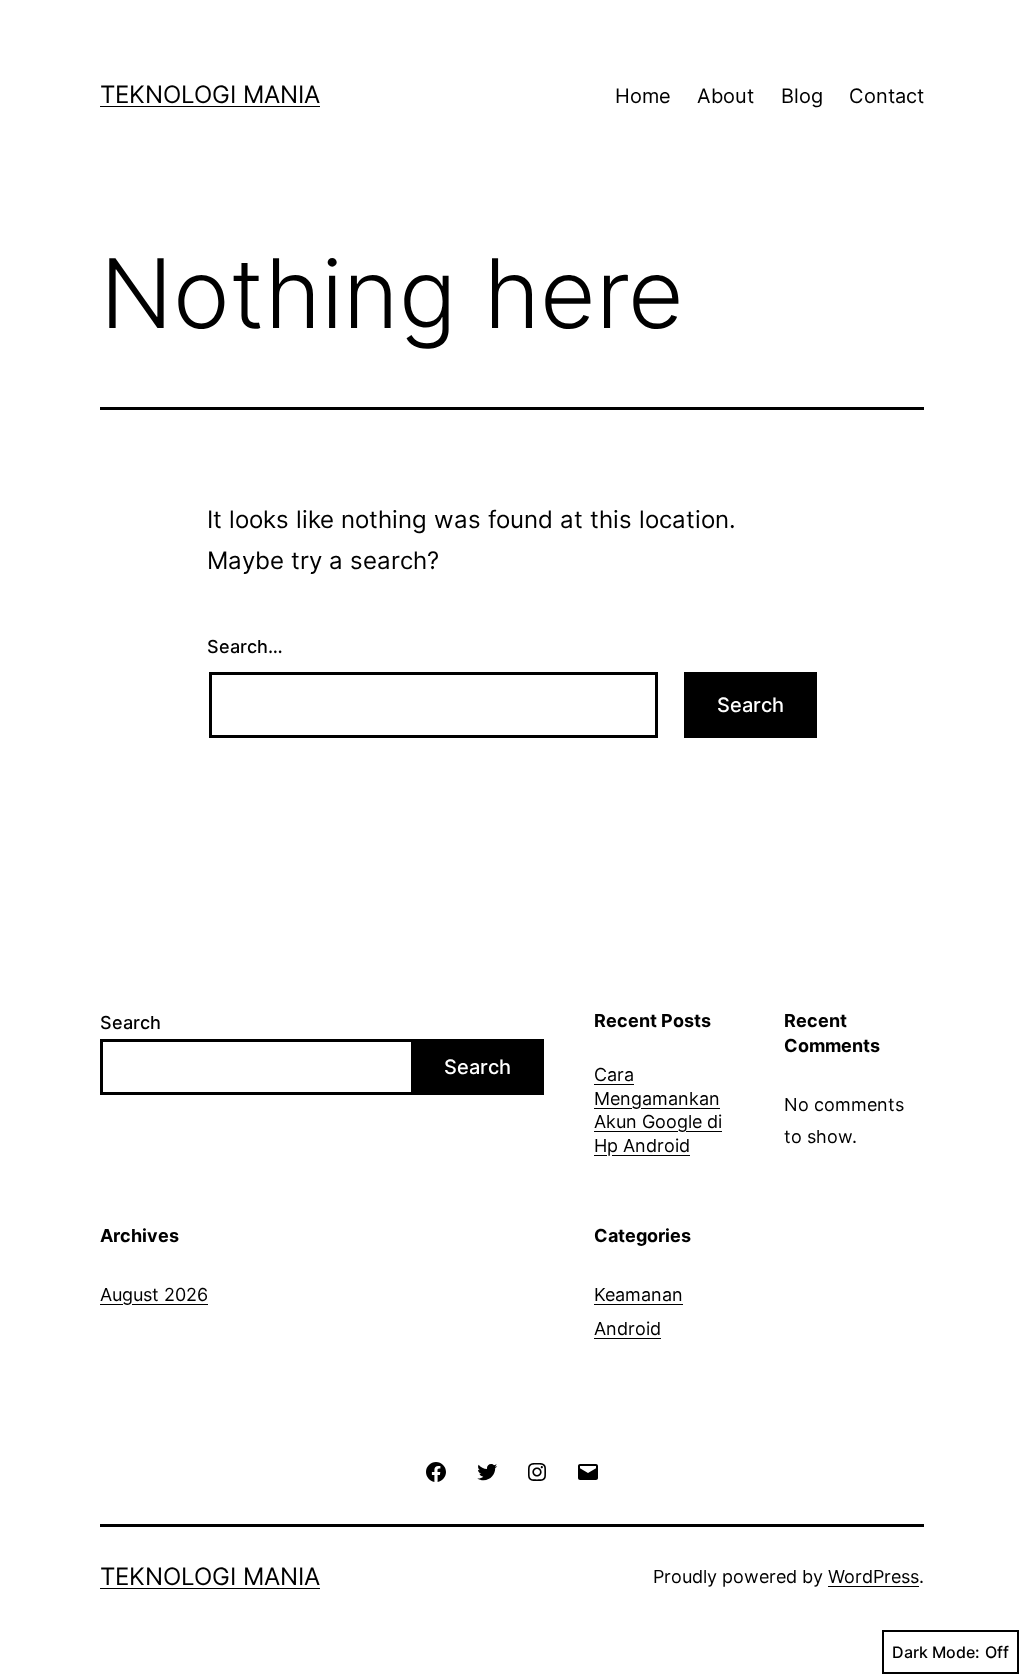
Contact (886, 96)
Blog (802, 96)
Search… (245, 646)
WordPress (873, 1576)
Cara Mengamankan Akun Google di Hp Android (658, 1109)
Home (643, 96)
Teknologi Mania (210, 94)
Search (130, 1022)
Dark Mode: (936, 1652)
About (725, 96)
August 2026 (154, 1294)
